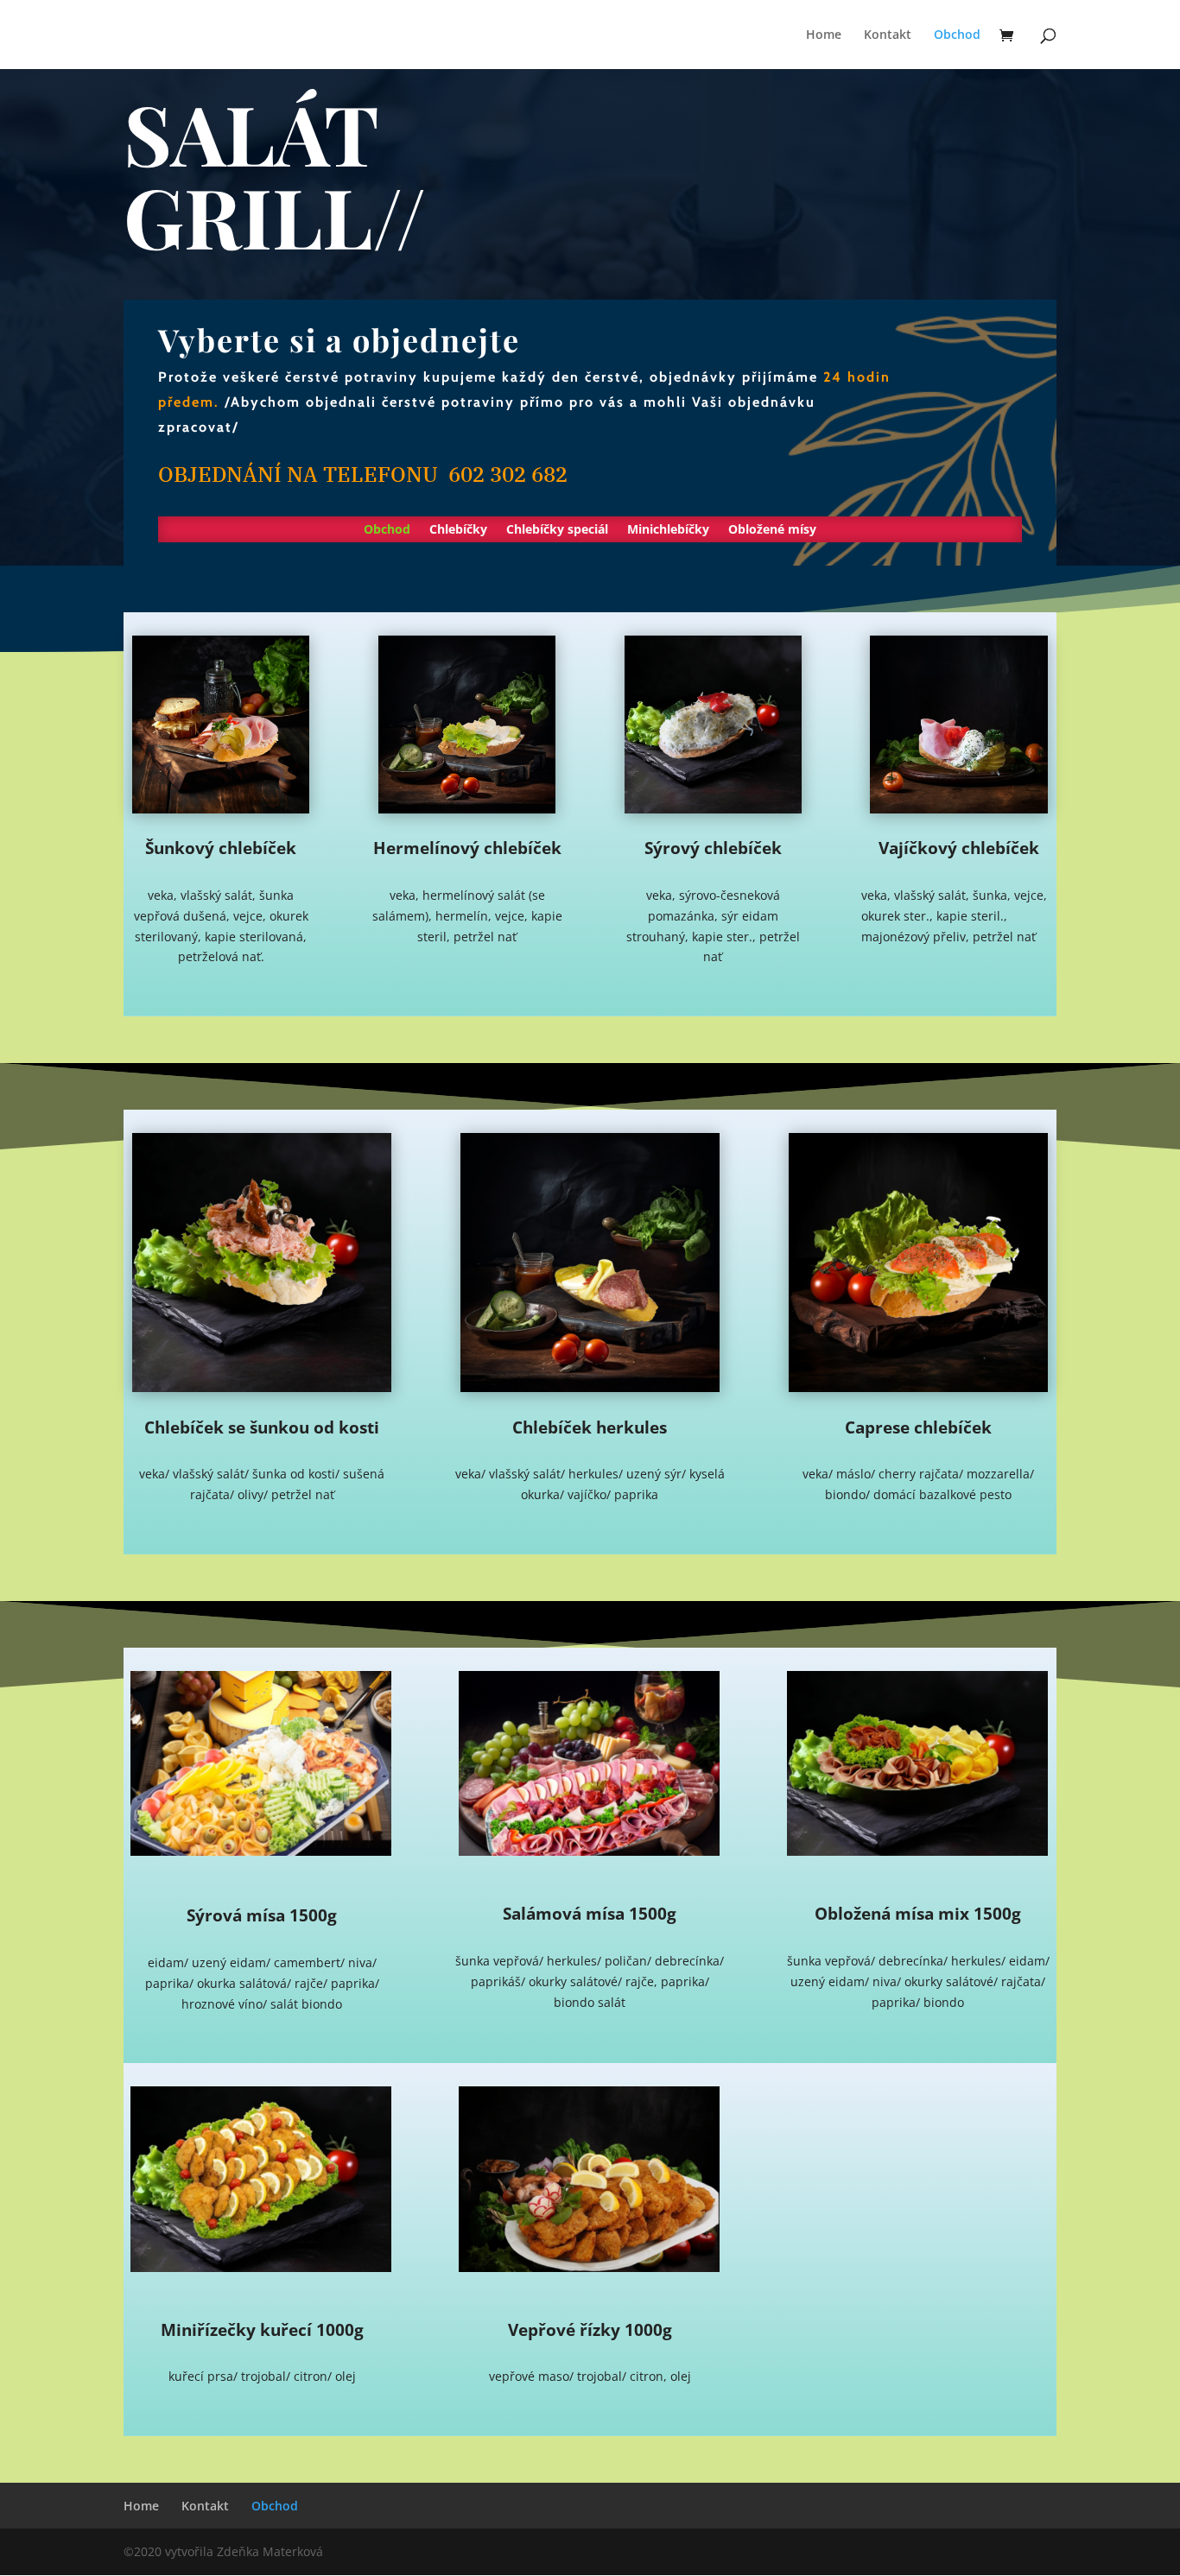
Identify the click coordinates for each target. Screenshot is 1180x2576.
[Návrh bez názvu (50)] (261, 2267)
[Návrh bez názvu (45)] (261, 1851)
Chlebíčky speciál (557, 530)
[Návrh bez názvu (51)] (917, 1851)
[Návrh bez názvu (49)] (589, 2267)
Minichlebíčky (668, 530)
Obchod (957, 35)
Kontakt (888, 35)
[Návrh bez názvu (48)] (589, 1851)
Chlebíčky (458, 530)
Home (824, 35)
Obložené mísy (772, 530)
